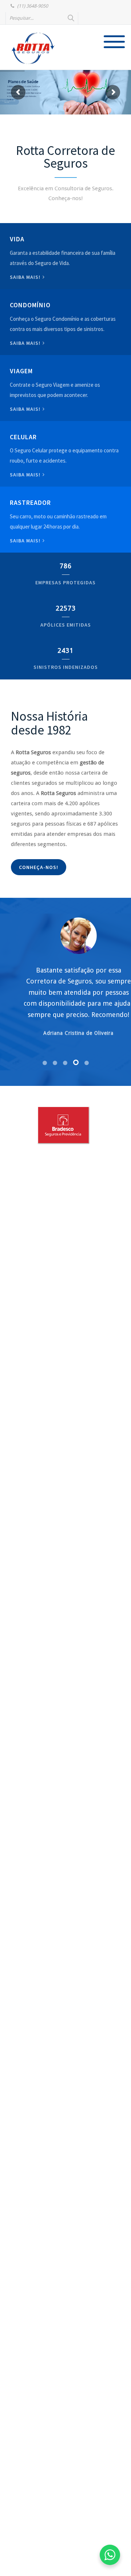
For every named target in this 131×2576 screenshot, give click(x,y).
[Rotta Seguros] (33, 48)
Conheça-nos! (39, 867)
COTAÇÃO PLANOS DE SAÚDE (21, 102)
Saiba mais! (26, 277)
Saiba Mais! (26, 475)
